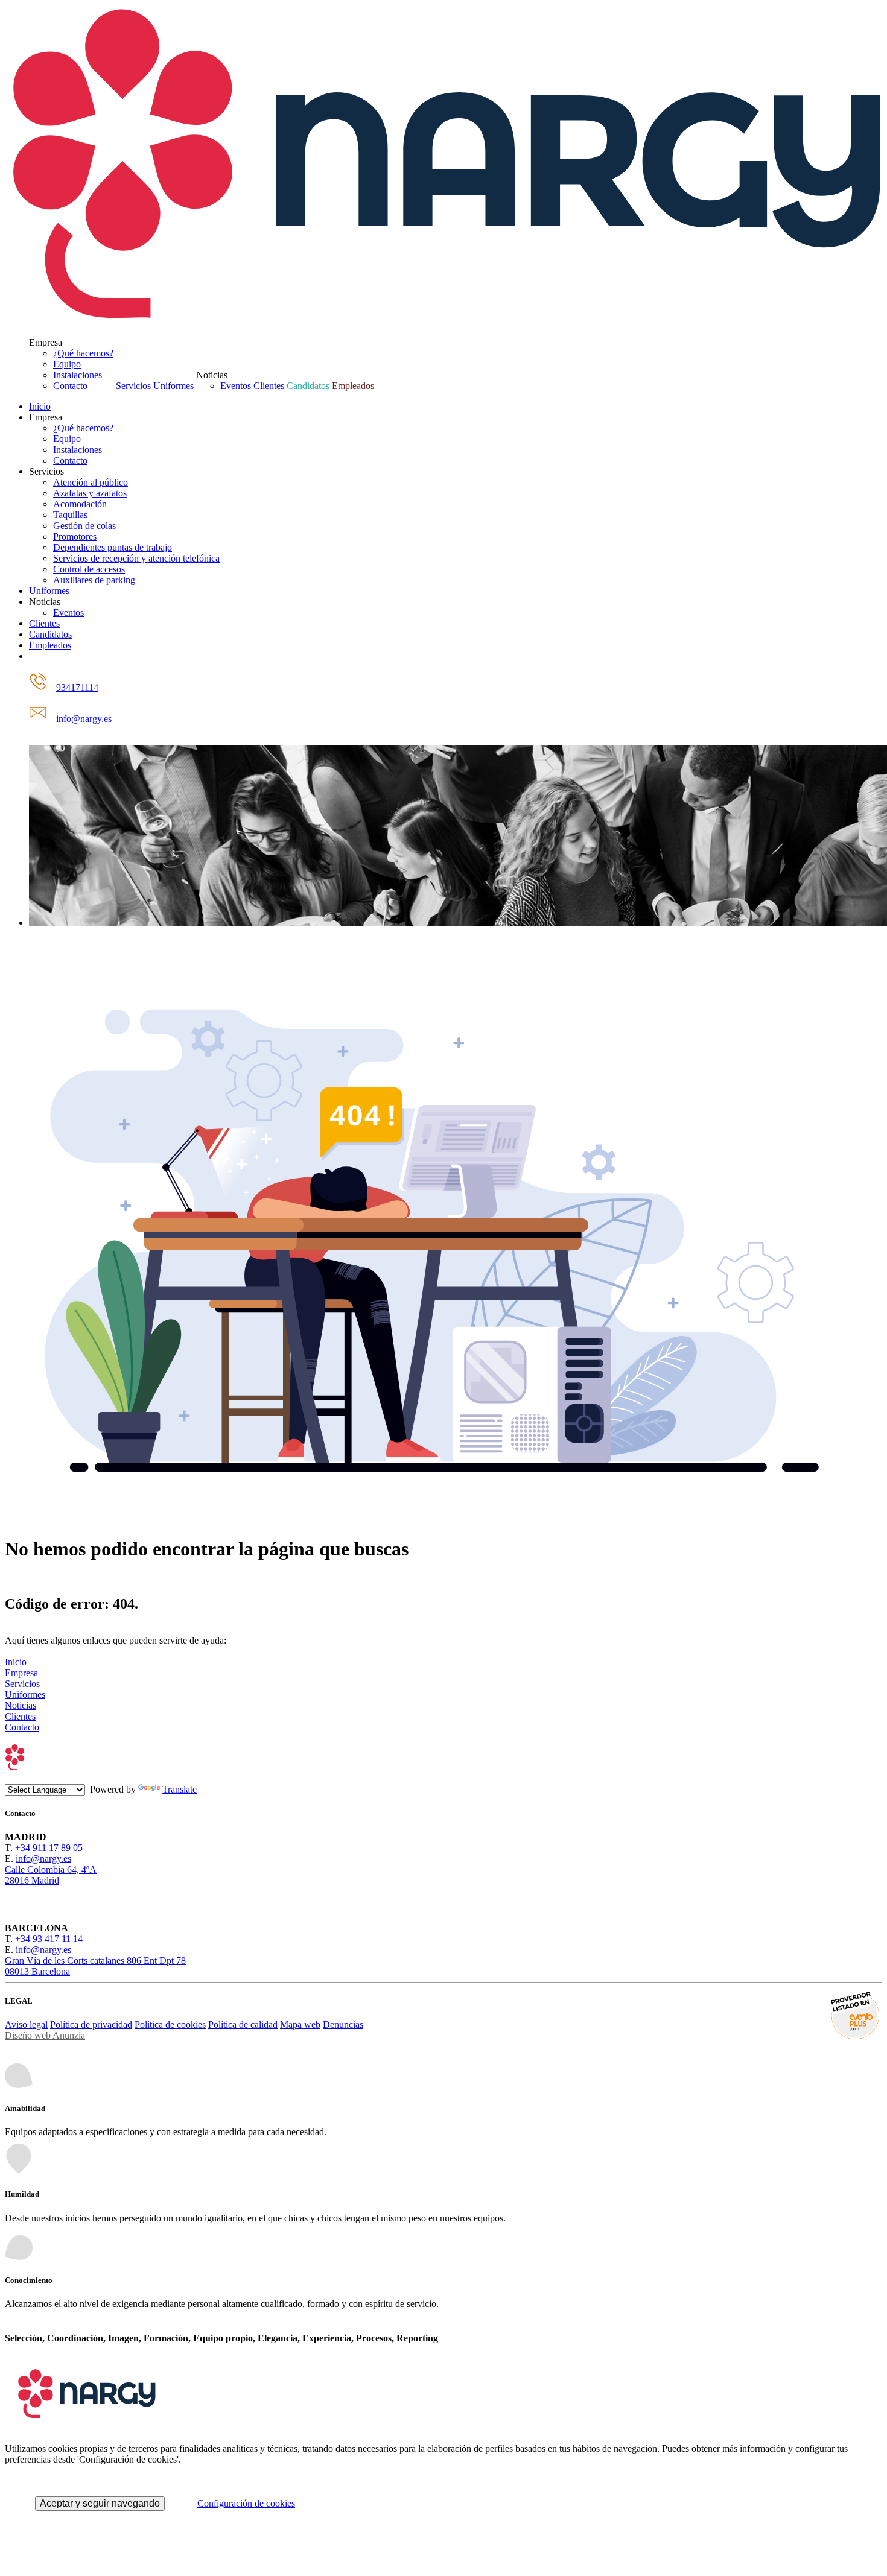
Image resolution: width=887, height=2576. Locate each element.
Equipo (67, 364)
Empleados (353, 386)
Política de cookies (170, 2024)
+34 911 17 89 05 (49, 1848)
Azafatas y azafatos (90, 493)
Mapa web (300, 2024)
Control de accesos (89, 569)
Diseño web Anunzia (45, 2035)
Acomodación (80, 504)
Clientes (269, 386)
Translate (180, 1789)
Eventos (236, 386)
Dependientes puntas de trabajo (113, 547)
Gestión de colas (84, 526)
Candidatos (308, 386)
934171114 (77, 687)
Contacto (70, 386)
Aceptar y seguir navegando (100, 2503)
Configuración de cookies (246, 2503)
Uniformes (173, 386)
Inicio (40, 406)
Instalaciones (78, 375)
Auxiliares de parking (94, 580)
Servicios (133, 386)
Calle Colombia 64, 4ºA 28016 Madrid (51, 1875)
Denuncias (343, 2024)
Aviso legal (26, 2024)
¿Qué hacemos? (83, 353)
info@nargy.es (84, 719)
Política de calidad (243, 2024)
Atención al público (91, 482)
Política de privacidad (91, 2024)
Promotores (75, 536)
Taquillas (70, 515)
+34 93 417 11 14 (49, 1939)
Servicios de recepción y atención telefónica (136, 558)
